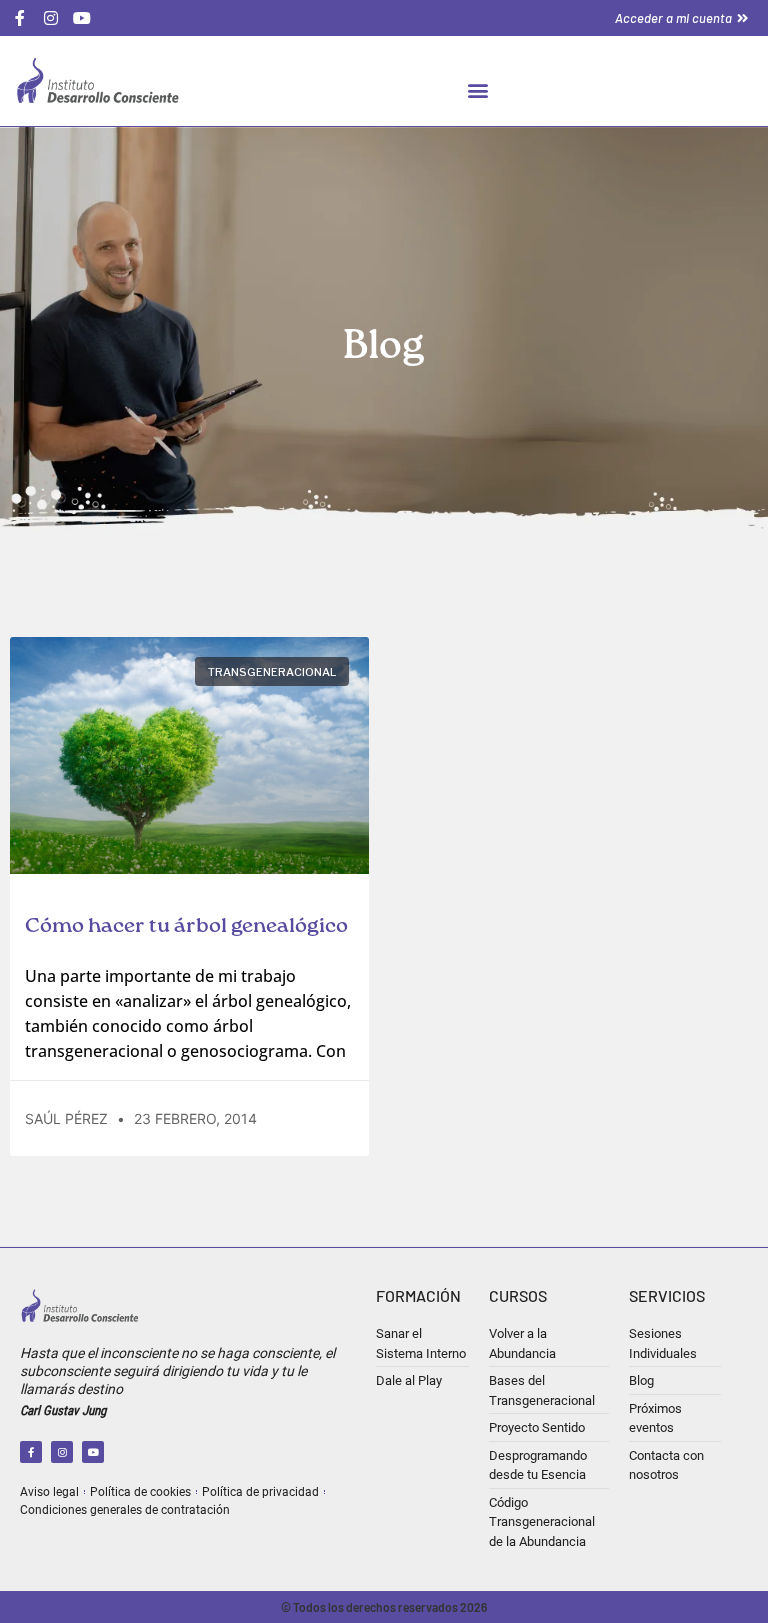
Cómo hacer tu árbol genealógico (186, 926)
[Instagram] (62, 1452)
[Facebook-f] (31, 1452)
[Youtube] (93, 1452)
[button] (478, 89)
